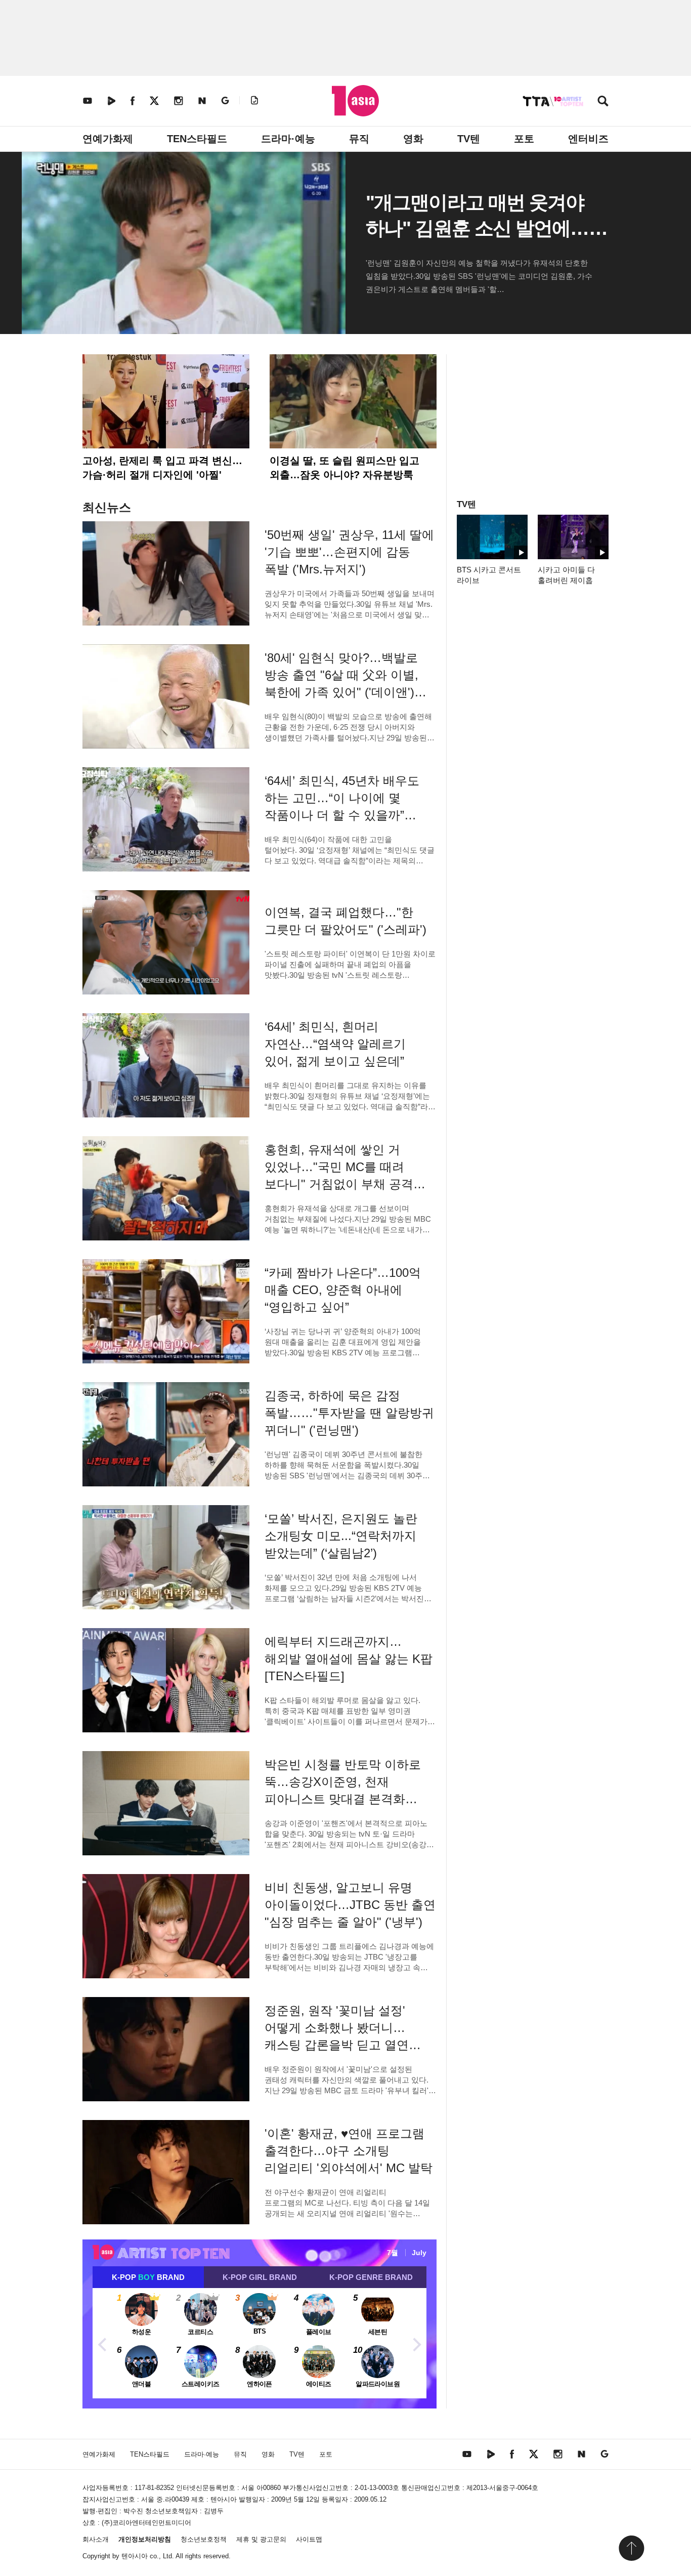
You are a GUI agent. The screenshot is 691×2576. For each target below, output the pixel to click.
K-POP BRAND (148, 2277)
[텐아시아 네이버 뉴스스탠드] (202, 100)
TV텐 (469, 139)
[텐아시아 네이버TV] (111, 100)
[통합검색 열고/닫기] (603, 102)
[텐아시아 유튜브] (88, 100)
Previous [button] (103, 2343)
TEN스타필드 (197, 139)
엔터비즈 (588, 139)
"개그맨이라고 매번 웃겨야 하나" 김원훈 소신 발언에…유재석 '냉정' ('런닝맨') (477, 228)
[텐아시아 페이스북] (133, 100)
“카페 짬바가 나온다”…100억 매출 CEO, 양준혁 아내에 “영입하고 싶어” (343, 1290)
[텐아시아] (355, 101)
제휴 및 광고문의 (261, 2539)
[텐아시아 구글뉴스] (225, 100)
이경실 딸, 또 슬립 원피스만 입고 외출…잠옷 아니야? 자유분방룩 (344, 468)
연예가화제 (108, 139)
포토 (524, 139)
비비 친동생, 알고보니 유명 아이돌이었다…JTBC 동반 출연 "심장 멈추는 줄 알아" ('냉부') (350, 1905)
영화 (413, 139)
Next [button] (416, 2343)
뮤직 (359, 139)
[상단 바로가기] (631, 2548)
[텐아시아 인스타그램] (179, 100)
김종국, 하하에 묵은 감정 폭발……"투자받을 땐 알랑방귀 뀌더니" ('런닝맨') (349, 1413)
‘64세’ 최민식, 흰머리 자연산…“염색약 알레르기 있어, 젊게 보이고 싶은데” (335, 1044)
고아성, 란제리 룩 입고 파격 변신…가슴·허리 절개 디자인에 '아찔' (162, 468)
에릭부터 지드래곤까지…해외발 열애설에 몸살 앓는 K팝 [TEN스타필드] (349, 1659)
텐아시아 (135, 2556)
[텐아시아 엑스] (154, 100)
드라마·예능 (288, 139)
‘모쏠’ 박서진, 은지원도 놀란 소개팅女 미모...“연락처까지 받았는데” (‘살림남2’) (341, 1536)
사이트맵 (309, 2539)
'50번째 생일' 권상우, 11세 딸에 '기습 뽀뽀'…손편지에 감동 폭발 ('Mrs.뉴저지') (349, 552)
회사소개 (96, 2539)
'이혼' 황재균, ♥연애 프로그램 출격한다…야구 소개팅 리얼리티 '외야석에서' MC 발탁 (349, 2151)
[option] (260, 2343)
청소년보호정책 (204, 2539)
